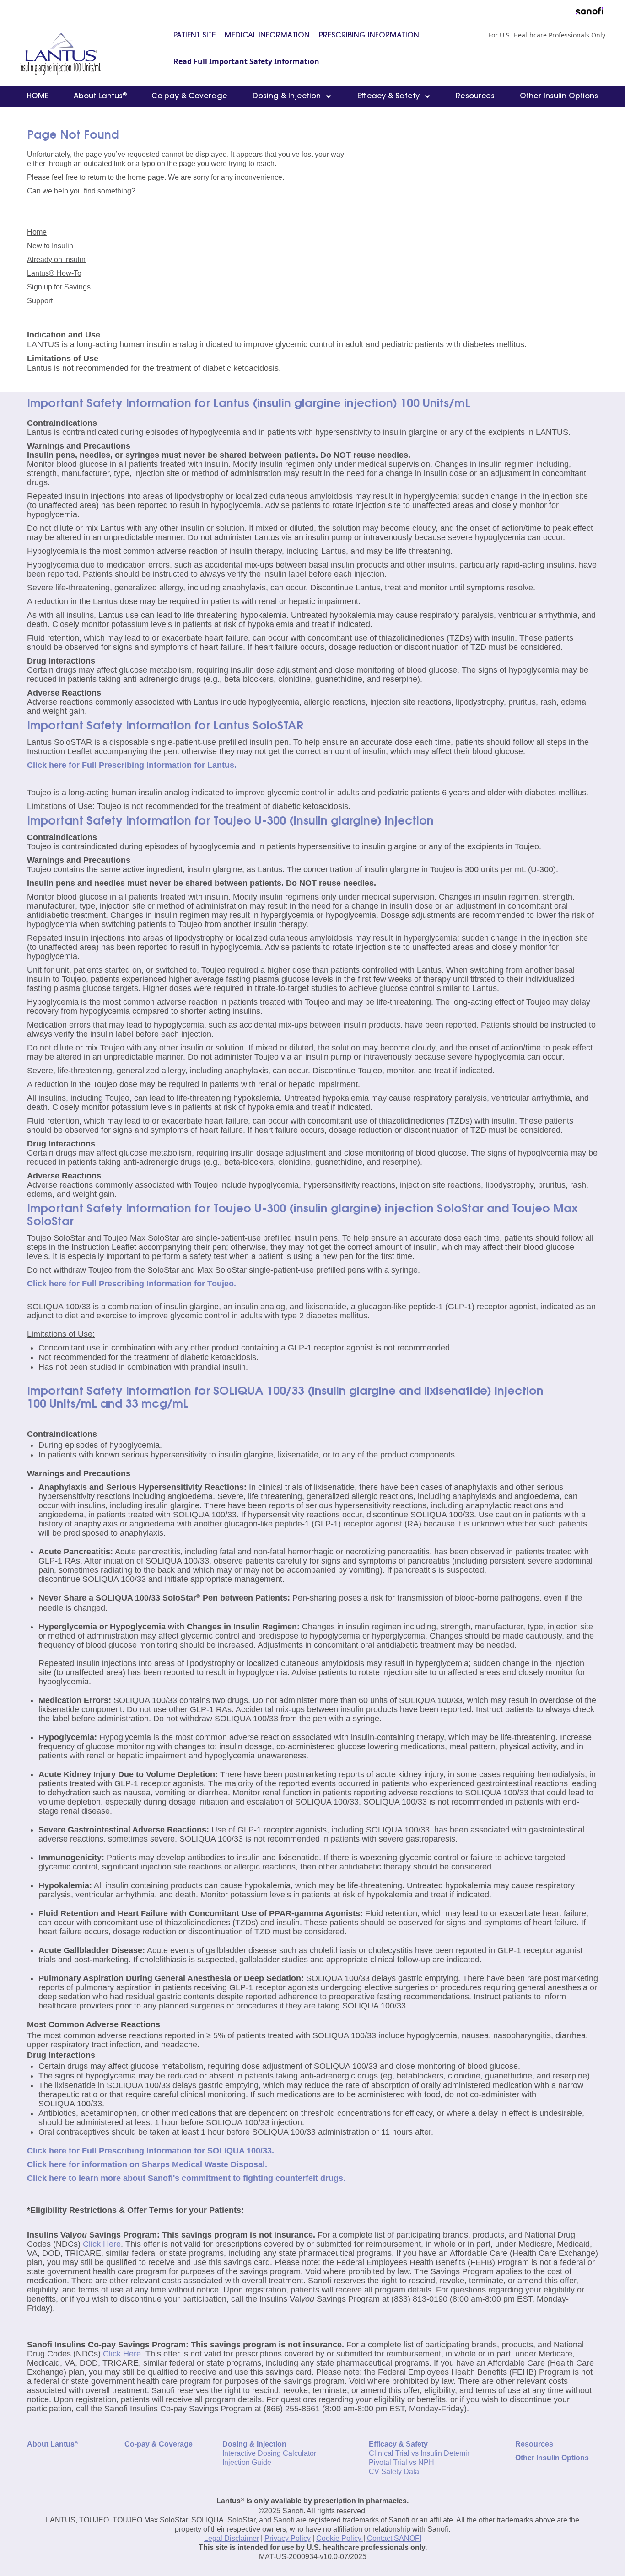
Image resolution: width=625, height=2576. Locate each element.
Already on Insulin (56, 260)
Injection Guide (247, 2462)
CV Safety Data (394, 2472)
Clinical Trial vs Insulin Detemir (419, 2453)
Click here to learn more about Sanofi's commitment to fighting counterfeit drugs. (186, 2178)
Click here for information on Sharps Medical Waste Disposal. (147, 2164)
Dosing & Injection (288, 96)
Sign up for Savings (59, 287)
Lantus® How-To (54, 273)
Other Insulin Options (559, 96)
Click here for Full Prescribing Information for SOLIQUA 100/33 (149, 2151)
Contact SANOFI (394, 2538)
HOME (38, 96)
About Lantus (100, 96)
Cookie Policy (339, 2538)
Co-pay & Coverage (189, 96)
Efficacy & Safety (390, 96)
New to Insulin (50, 246)
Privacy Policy (288, 2538)
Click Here (102, 2244)
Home (37, 232)
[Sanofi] (590, 11)
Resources (475, 96)
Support (40, 301)
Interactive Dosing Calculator (269, 2453)
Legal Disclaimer (232, 2538)
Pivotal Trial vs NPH (401, 2462)
